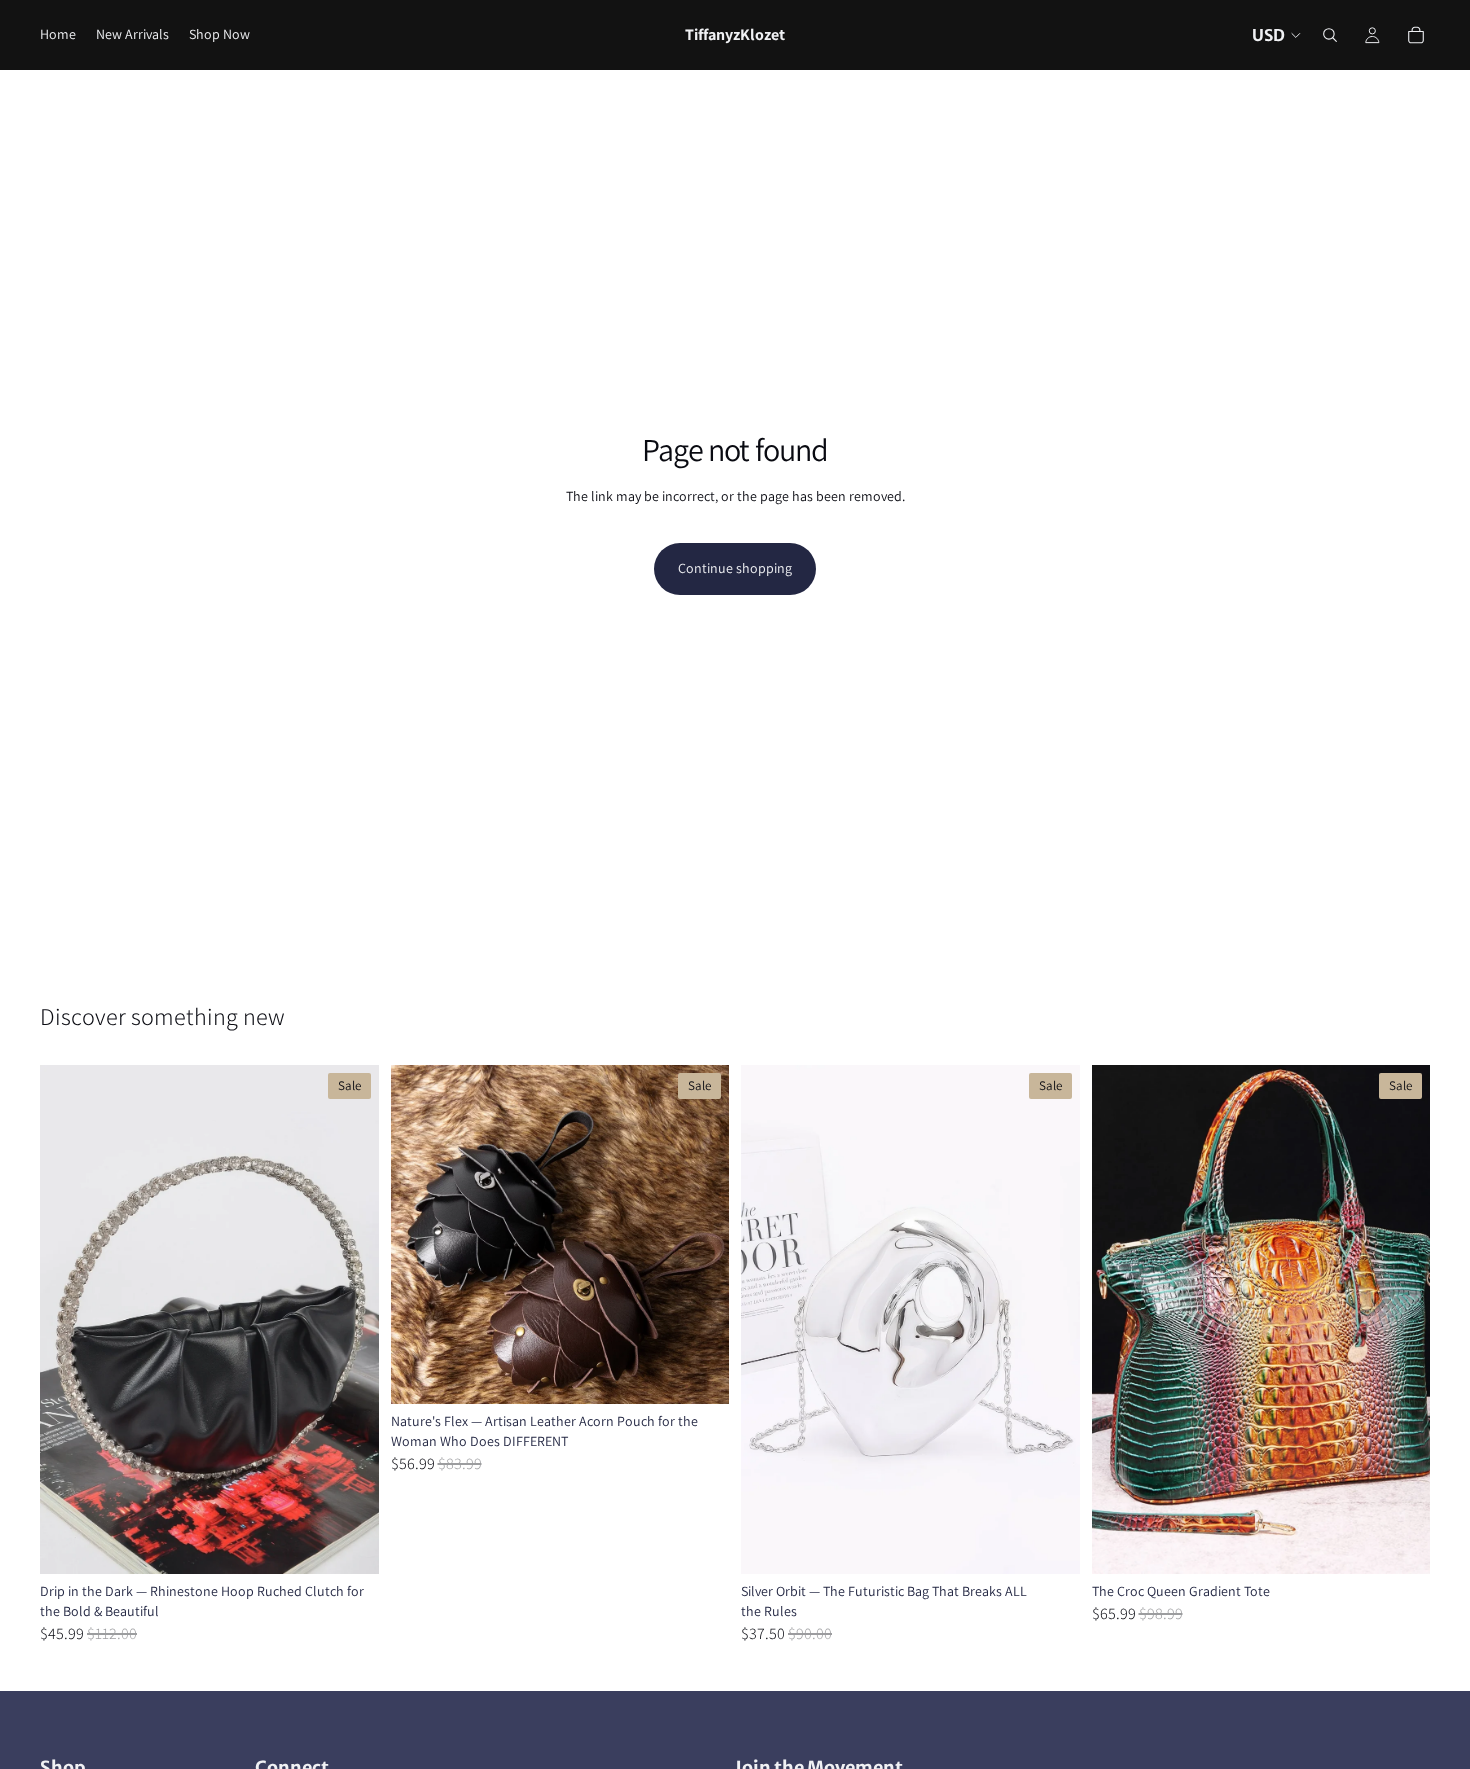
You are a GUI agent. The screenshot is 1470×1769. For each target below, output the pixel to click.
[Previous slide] (70, 1320)
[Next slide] (349, 1320)
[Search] (1330, 35)
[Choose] (348, 1543)
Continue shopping (735, 568)
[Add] (1049, 1543)
